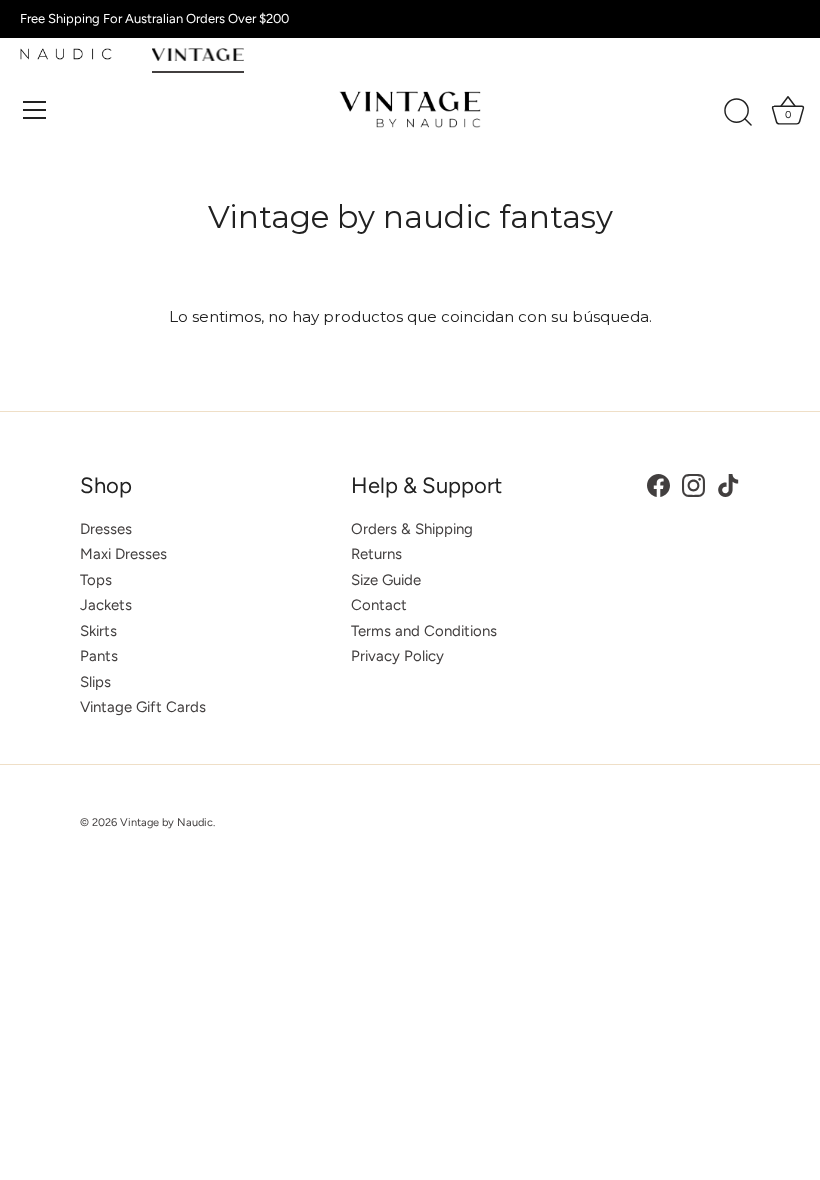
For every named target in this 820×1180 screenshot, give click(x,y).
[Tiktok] (728, 484)
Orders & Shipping (412, 529)
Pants (99, 656)
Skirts (98, 631)
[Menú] (35, 110)
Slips (95, 682)
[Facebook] (658, 484)
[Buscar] (738, 113)
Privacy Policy (397, 656)
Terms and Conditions (424, 631)
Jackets (106, 605)
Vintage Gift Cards (143, 707)
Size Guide (386, 580)
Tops (96, 580)
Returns (376, 554)
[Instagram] (693, 484)
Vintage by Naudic (166, 822)
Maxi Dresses (123, 554)
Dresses (106, 529)
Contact (379, 605)
